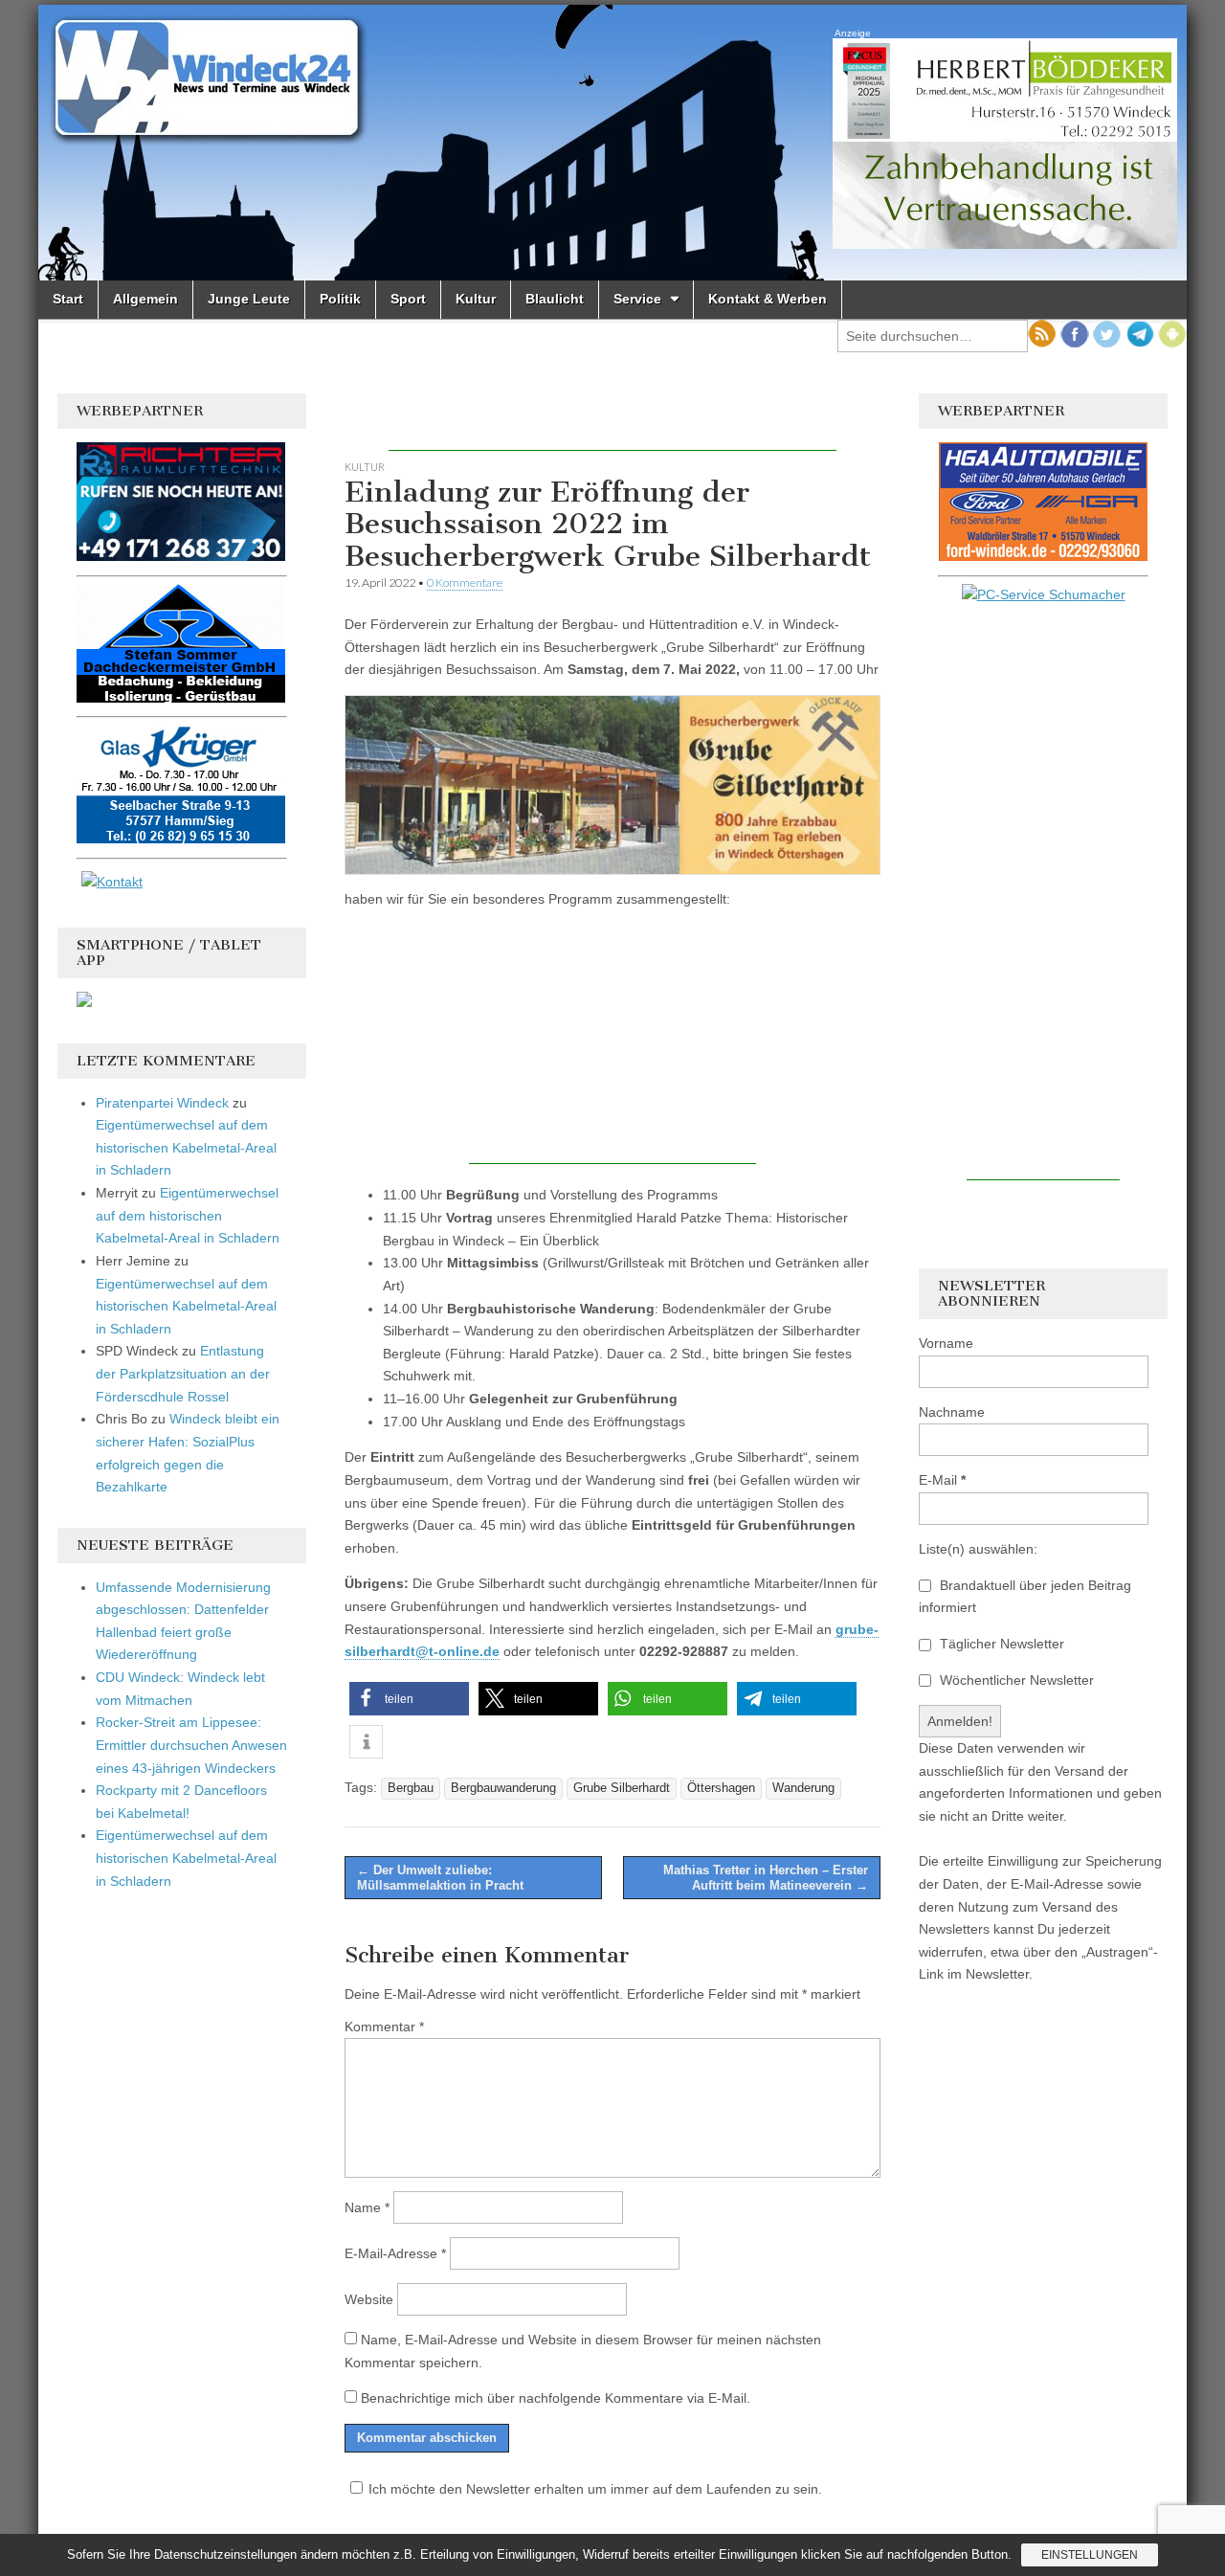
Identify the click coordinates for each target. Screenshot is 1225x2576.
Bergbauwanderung (503, 1788)
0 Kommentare (465, 582)
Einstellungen (1090, 2555)
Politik (340, 299)
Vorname (946, 1343)
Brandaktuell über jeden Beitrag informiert (1025, 1597)
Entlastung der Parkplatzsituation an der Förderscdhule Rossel (183, 1373)
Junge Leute (249, 299)
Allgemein (145, 299)
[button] (409, 1699)
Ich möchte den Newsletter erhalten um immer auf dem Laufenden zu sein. (595, 2489)
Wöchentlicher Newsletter (1015, 1680)
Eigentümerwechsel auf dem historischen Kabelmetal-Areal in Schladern (186, 1147)
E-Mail (942, 1480)
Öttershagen (721, 1788)
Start (68, 299)
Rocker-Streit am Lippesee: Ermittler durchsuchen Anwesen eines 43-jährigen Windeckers (191, 1745)
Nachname (952, 1412)
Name (367, 2207)
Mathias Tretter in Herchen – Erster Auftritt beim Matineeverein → (766, 1878)
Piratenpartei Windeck (162, 1103)
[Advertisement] (612, 422)
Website (369, 2299)
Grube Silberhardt (622, 1788)
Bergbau (411, 1788)
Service (637, 299)
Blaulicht (555, 299)
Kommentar (384, 2027)
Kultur (476, 299)
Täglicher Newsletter (1000, 1644)
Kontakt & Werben (768, 299)
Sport (408, 299)
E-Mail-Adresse (395, 2253)
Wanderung (803, 1788)
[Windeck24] (612, 143)
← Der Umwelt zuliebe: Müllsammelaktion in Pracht (440, 1878)
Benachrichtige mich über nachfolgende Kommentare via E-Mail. (556, 2398)
